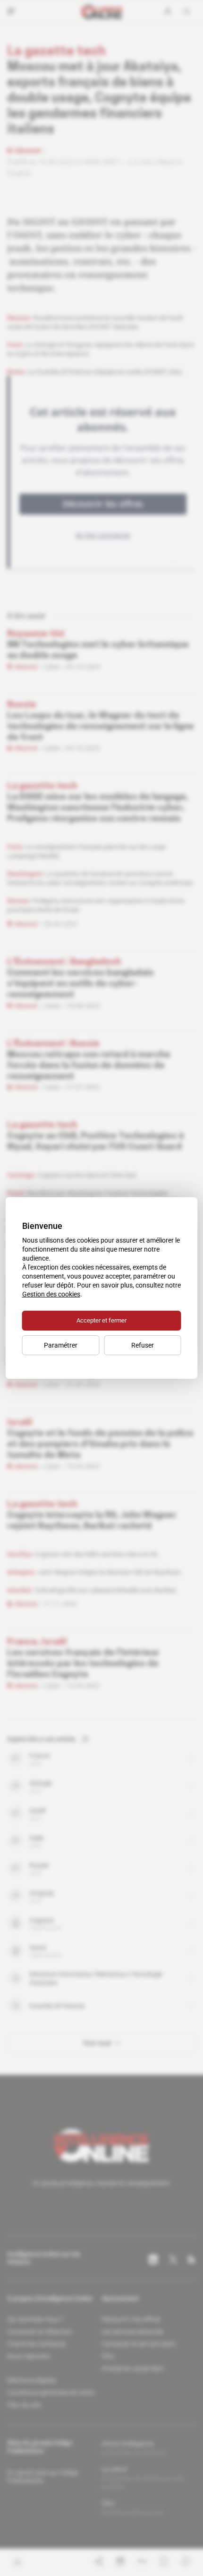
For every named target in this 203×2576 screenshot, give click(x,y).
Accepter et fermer (101, 1320)
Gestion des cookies (51, 1294)
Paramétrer (61, 1345)
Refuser (143, 1345)
